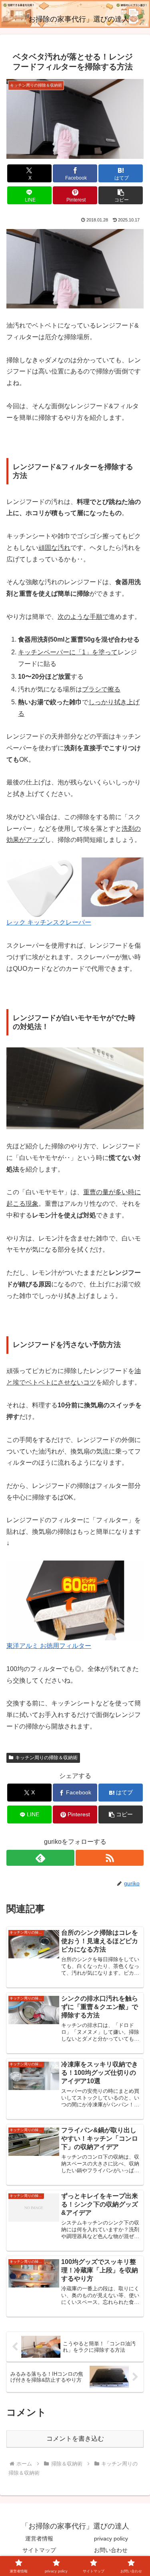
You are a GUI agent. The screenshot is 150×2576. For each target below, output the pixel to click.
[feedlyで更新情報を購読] (40, 1858)
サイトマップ (39, 2550)
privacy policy (111, 2538)
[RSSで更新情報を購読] (110, 1858)
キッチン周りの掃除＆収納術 (46, 1758)
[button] (121, 195)
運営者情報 (39, 2538)
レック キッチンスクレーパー (49, 922)
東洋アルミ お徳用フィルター (49, 1646)
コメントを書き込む (75, 2439)
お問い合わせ (111, 2550)
